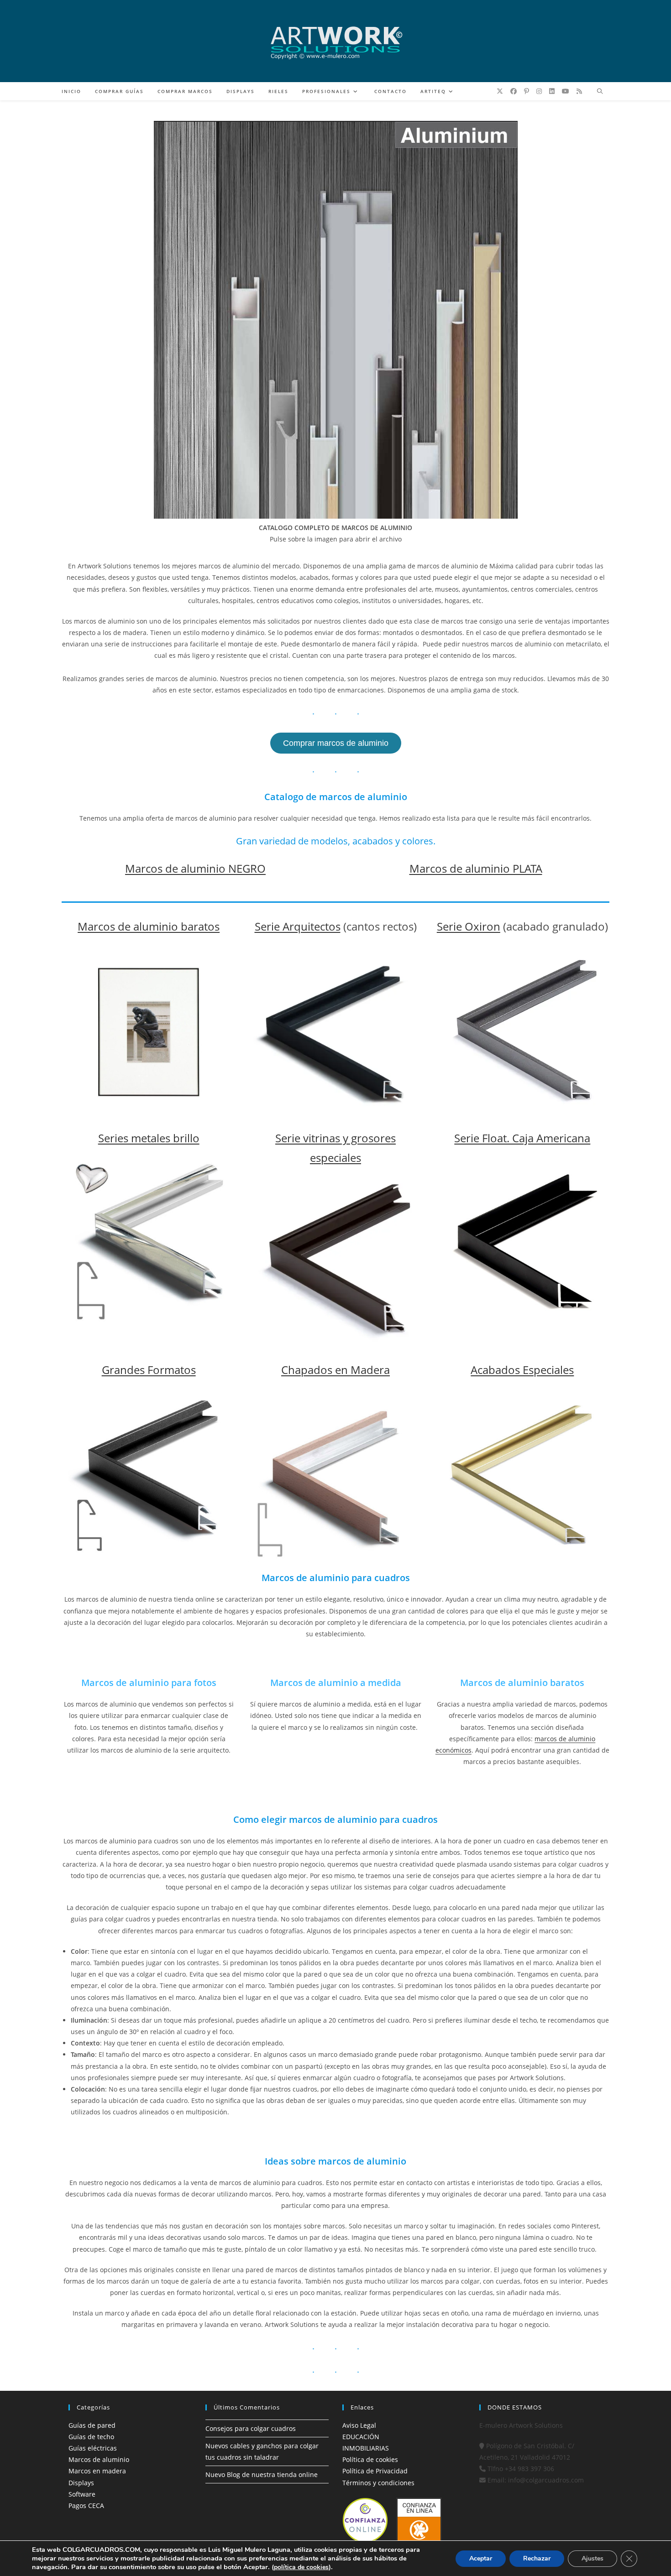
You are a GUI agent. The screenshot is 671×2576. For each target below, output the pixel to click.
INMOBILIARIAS (366, 2448)
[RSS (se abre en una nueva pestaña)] (579, 91)
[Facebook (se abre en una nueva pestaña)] (514, 91)
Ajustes (592, 2558)
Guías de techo (91, 2437)
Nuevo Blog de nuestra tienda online (262, 2475)
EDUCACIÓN (361, 2437)
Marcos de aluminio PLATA (476, 868)
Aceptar (481, 2558)
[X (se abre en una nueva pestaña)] (500, 91)
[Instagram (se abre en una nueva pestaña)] (539, 91)
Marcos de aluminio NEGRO (195, 868)
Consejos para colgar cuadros (251, 2428)
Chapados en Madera (335, 1370)
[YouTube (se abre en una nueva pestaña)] (566, 91)
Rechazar (537, 2558)
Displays (81, 2483)
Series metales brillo (149, 1138)
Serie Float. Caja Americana (522, 1138)
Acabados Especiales (522, 1370)
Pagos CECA (86, 2506)
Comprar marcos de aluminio (336, 743)
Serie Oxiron (469, 926)
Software (82, 2494)
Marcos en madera (97, 2471)
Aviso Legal (359, 2425)
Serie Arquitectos (298, 926)
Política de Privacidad (375, 2471)
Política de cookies (370, 2459)
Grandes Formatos (149, 1370)
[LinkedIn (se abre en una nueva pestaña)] (552, 91)
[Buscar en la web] (600, 92)
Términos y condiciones (378, 2483)
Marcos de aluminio (99, 2459)
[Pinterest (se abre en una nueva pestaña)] (527, 91)
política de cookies (301, 2567)
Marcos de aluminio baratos (149, 926)
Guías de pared (92, 2425)
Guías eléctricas (93, 2448)
